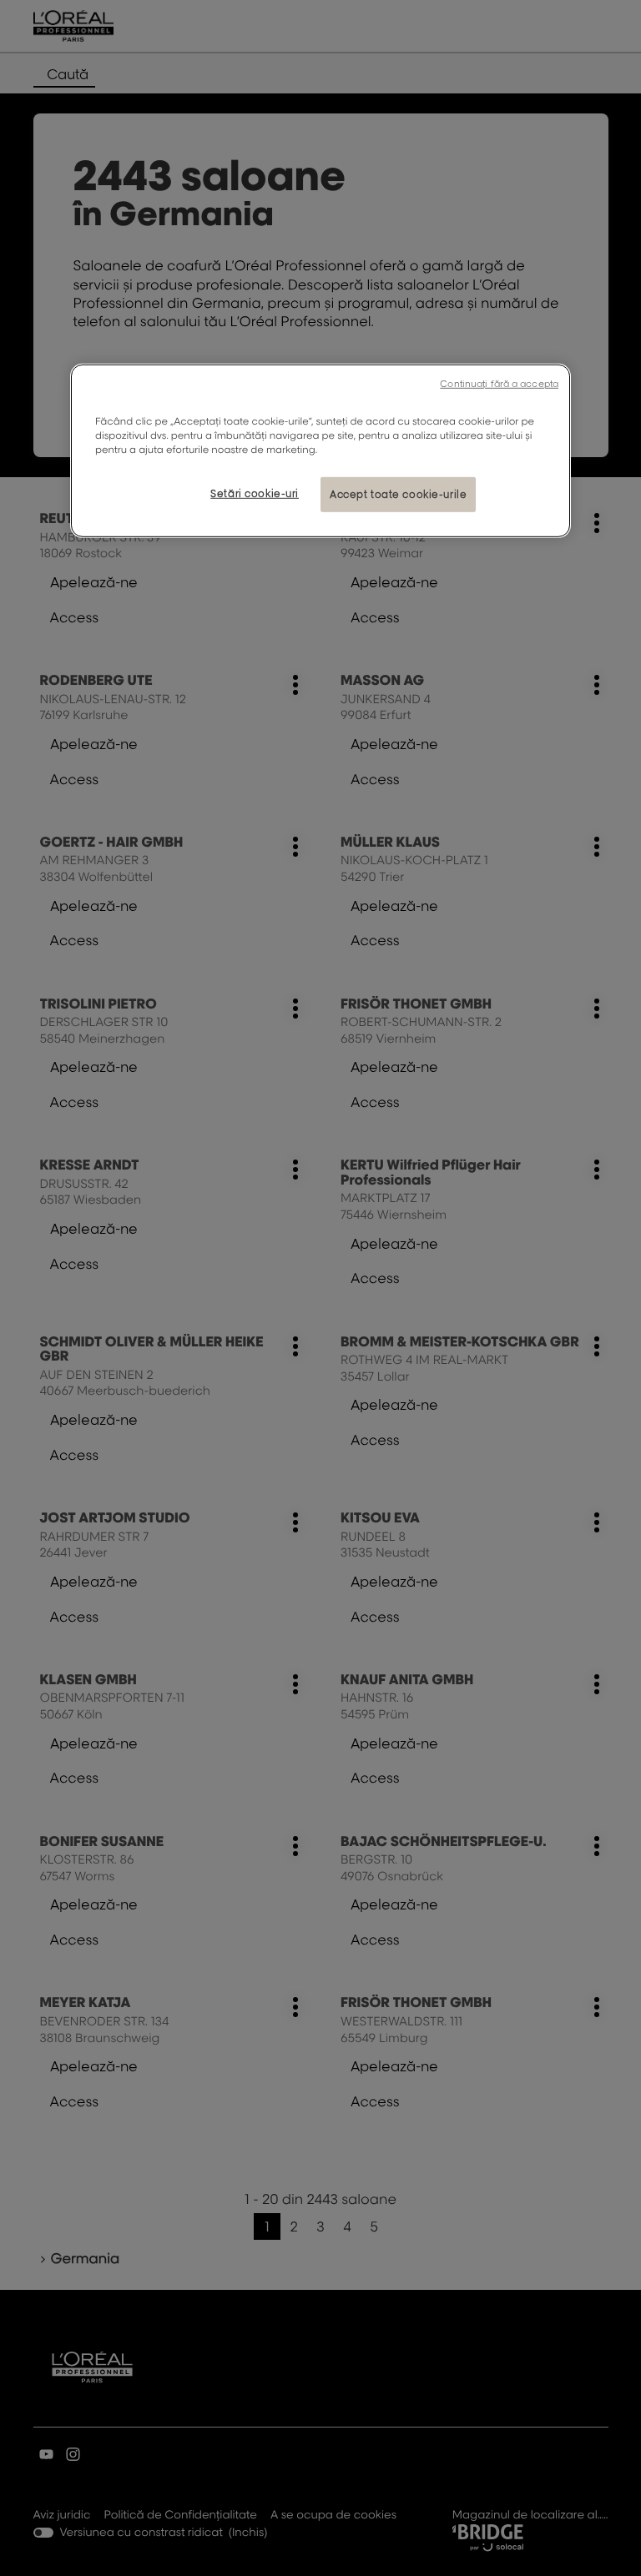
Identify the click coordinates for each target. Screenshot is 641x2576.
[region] (320, 451)
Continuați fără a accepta (499, 384)
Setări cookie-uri (255, 493)
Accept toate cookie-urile (398, 494)
